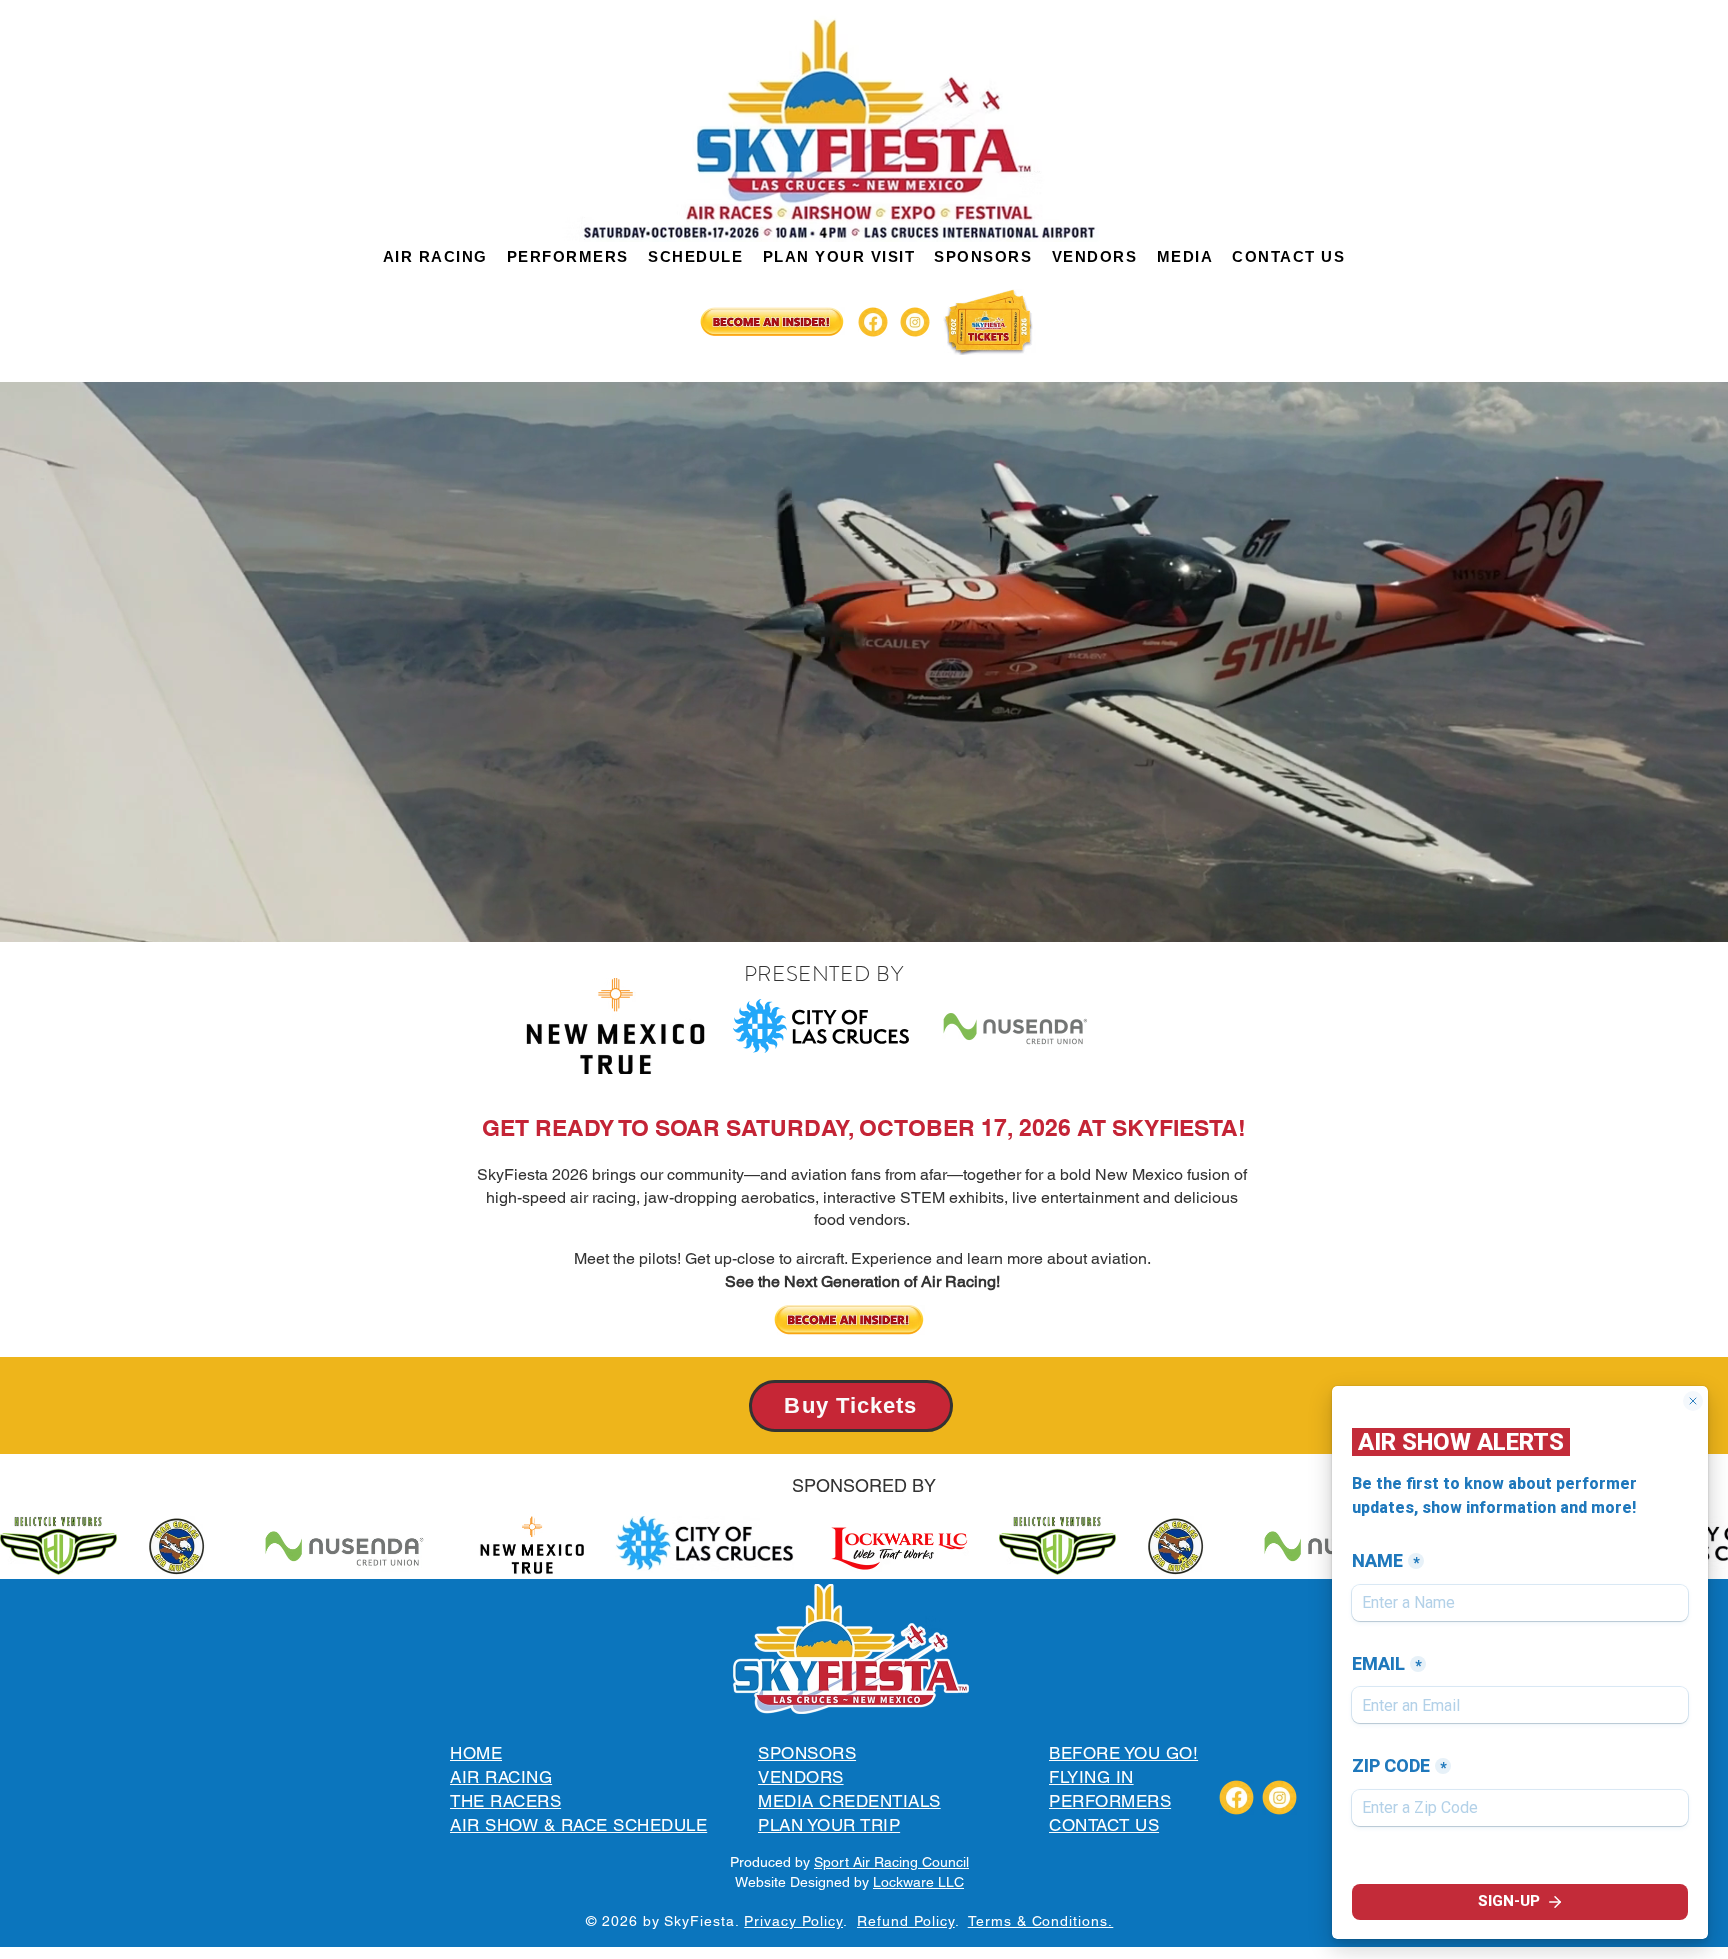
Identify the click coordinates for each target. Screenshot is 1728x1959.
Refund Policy (906, 1921)
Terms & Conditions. (1041, 1921)
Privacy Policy (793, 1921)
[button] (435, 256)
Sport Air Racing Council (891, 1862)
